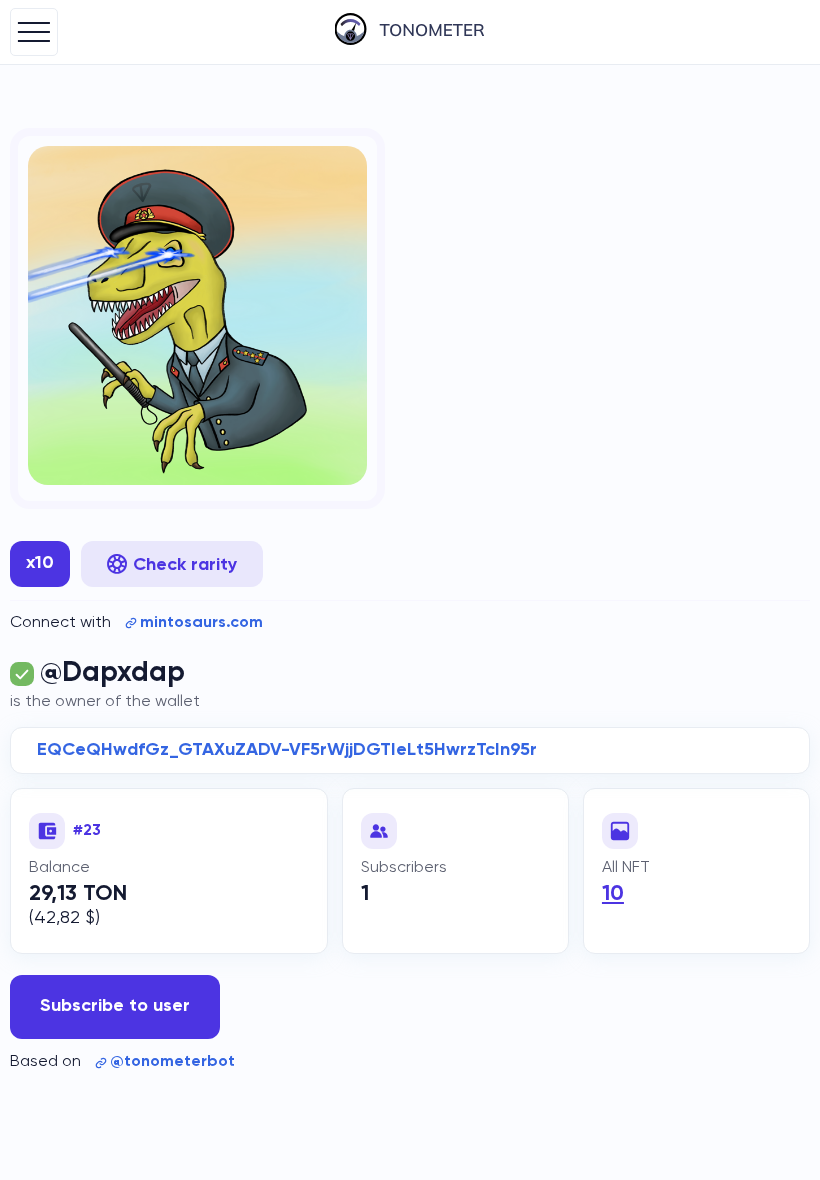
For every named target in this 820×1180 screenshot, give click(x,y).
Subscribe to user (115, 1006)
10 (613, 894)
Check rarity (185, 565)
